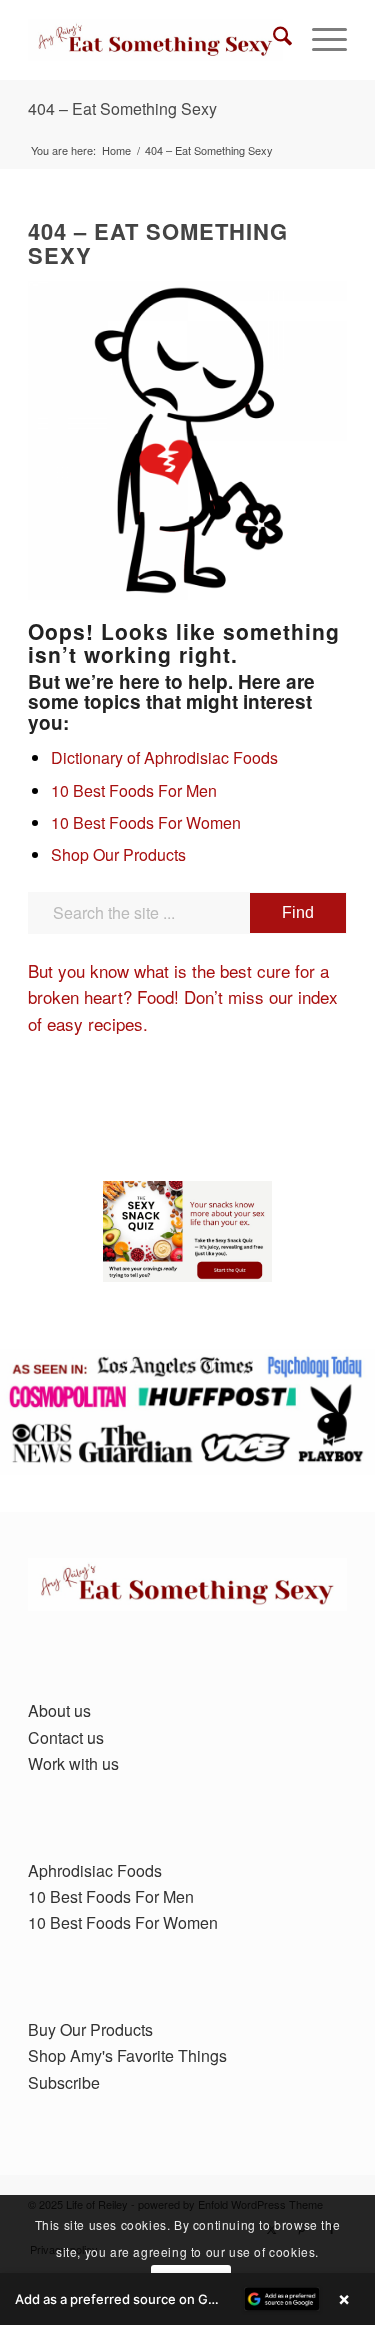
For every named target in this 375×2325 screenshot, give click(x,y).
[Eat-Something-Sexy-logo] (155, 40)
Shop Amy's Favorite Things (127, 2055)
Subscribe (64, 2082)
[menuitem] (272, 40)
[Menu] (319, 40)
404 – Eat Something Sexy (122, 108)
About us (59, 1710)
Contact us (66, 1737)
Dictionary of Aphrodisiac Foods (164, 757)
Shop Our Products (118, 854)
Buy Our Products (90, 2029)
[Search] (272, 40)
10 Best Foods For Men (134, 790)
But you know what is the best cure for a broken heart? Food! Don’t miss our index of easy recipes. (183, 997)
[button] (187, 2299)
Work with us (73, 1763)
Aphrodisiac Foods (95, 1870)
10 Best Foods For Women (146, 822)
